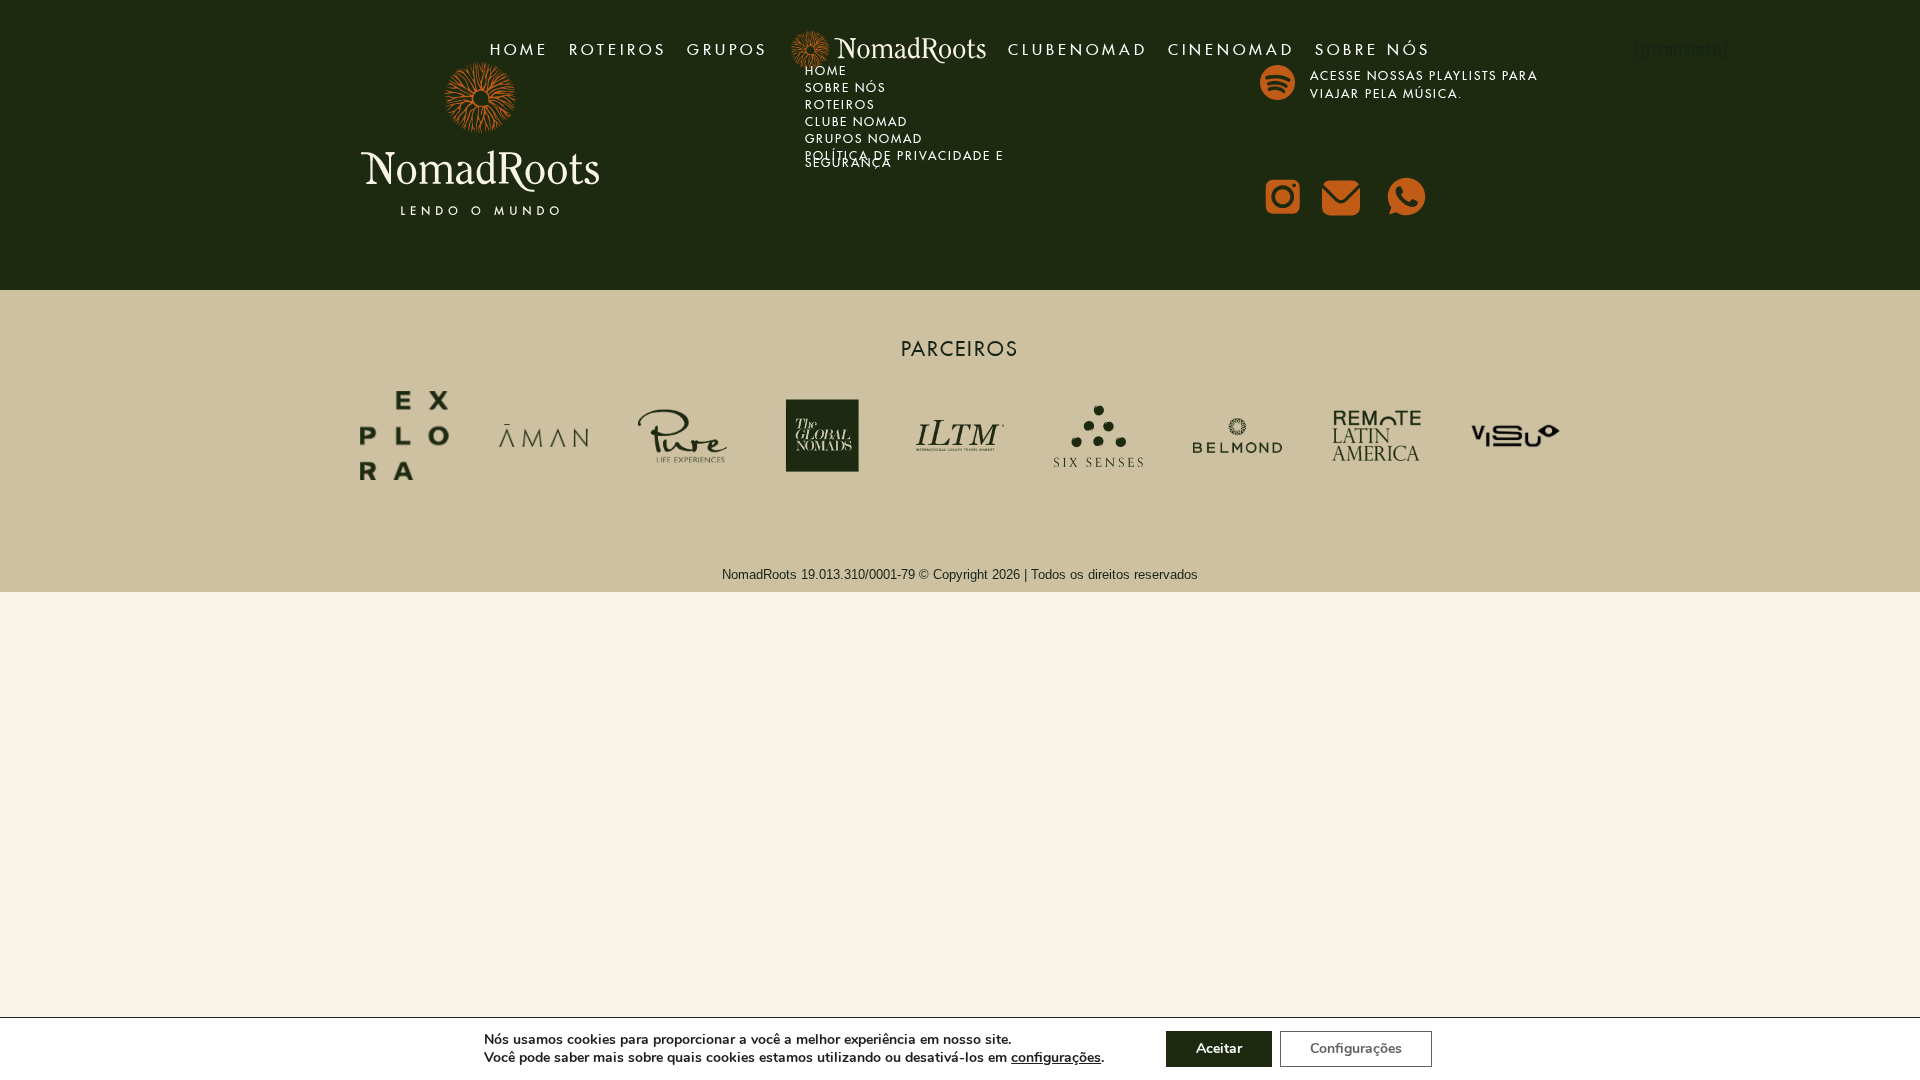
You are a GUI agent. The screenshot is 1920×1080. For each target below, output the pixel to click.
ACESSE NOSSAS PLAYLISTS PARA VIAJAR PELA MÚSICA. (1424, 82)
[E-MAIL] (1347, 204)
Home (519, 46)
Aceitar (1219, 1048)
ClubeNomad (1078, 46)
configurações (1056, 1058)
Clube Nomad (856, 119)
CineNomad (1231, 46)
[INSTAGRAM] (1285, 199)
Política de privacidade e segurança (904, 157)
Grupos (727, 46)
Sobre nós (1373, 46)
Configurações (1356, 1048)
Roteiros (618, 46)
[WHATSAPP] (1409, 199)
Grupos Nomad (864, 136)
